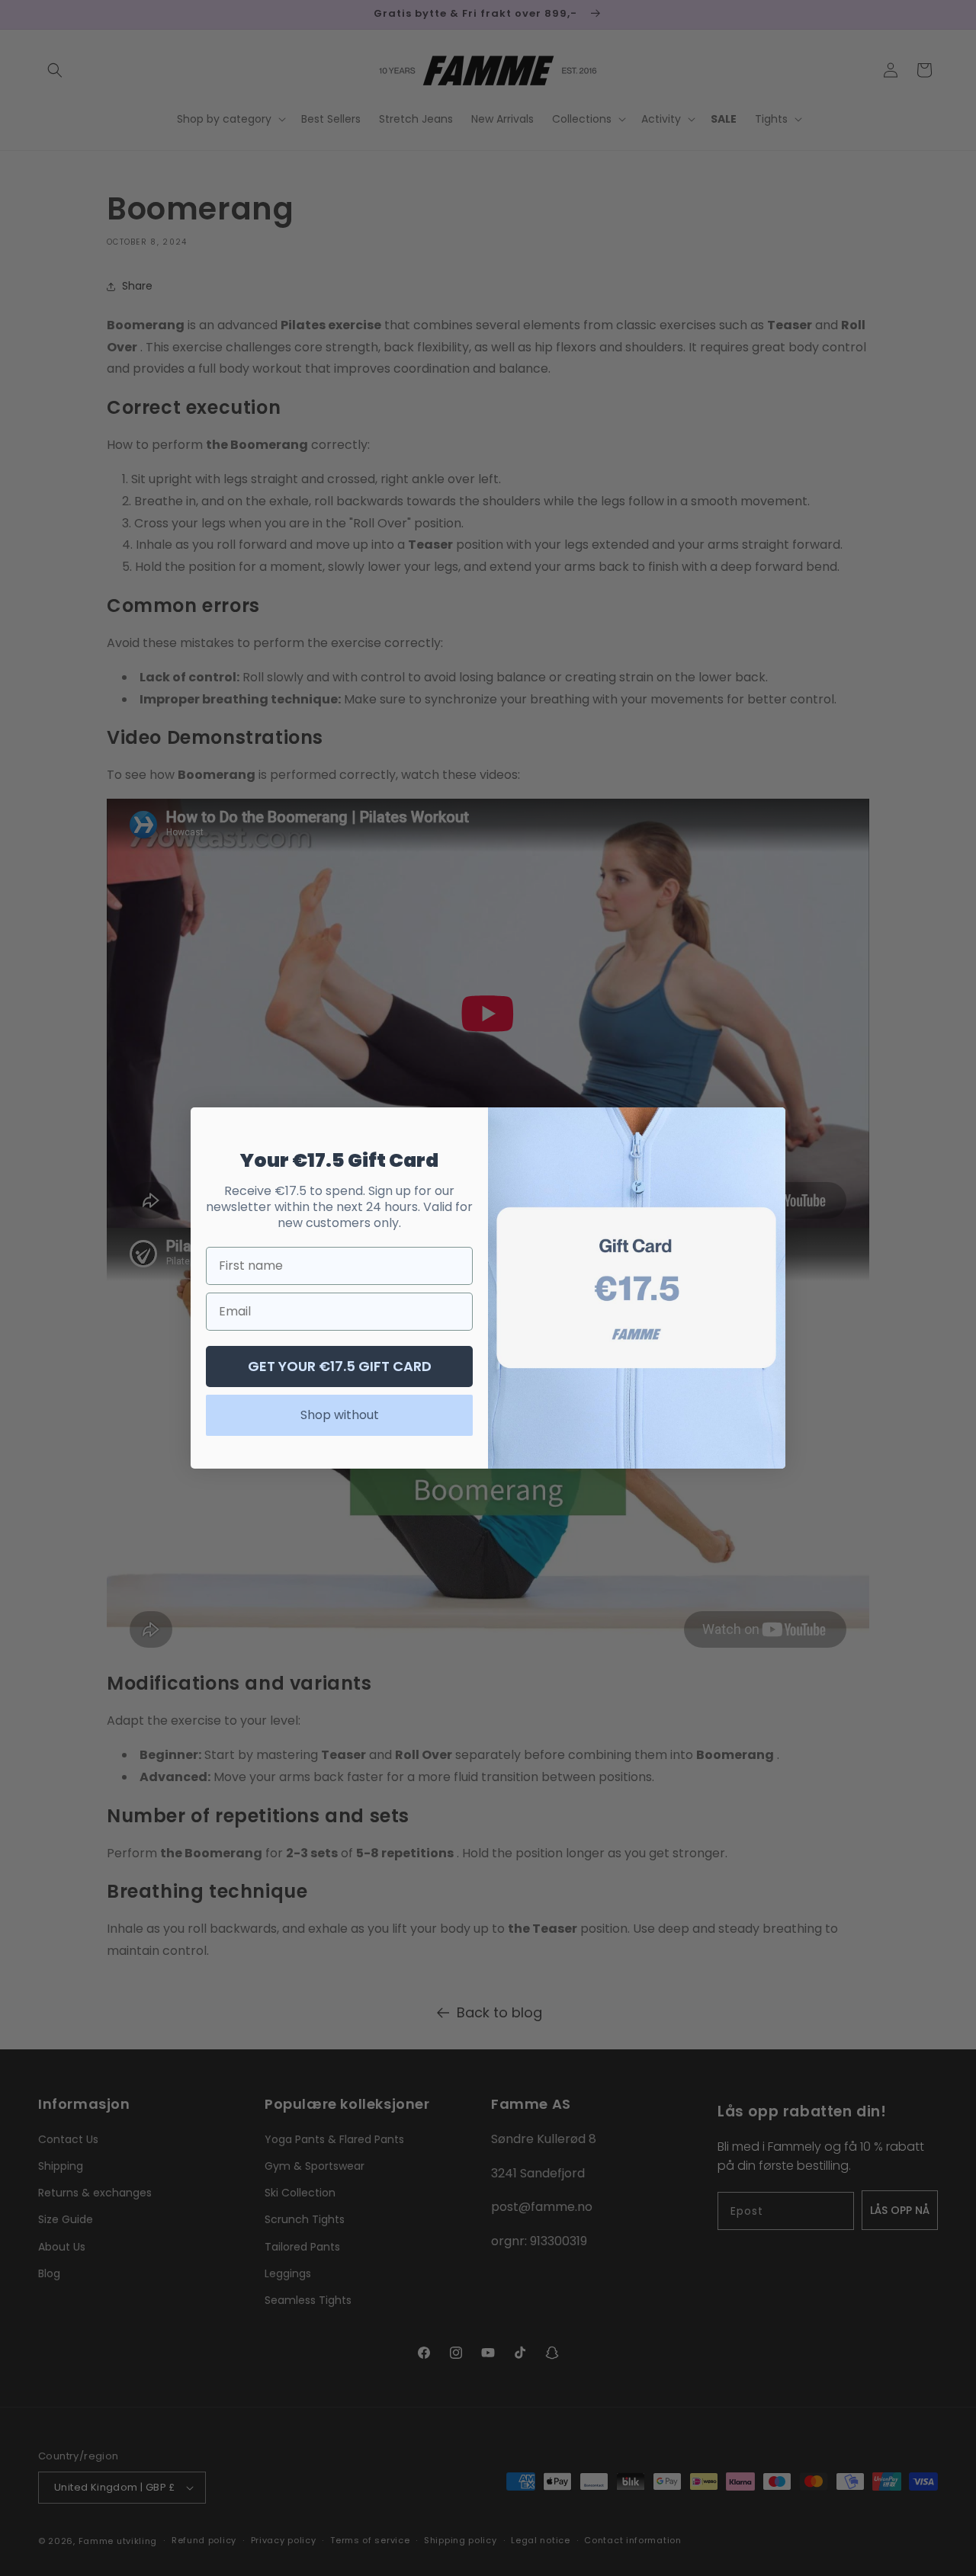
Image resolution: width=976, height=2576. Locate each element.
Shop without (340, 1415)
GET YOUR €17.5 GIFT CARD (340, 1366)
